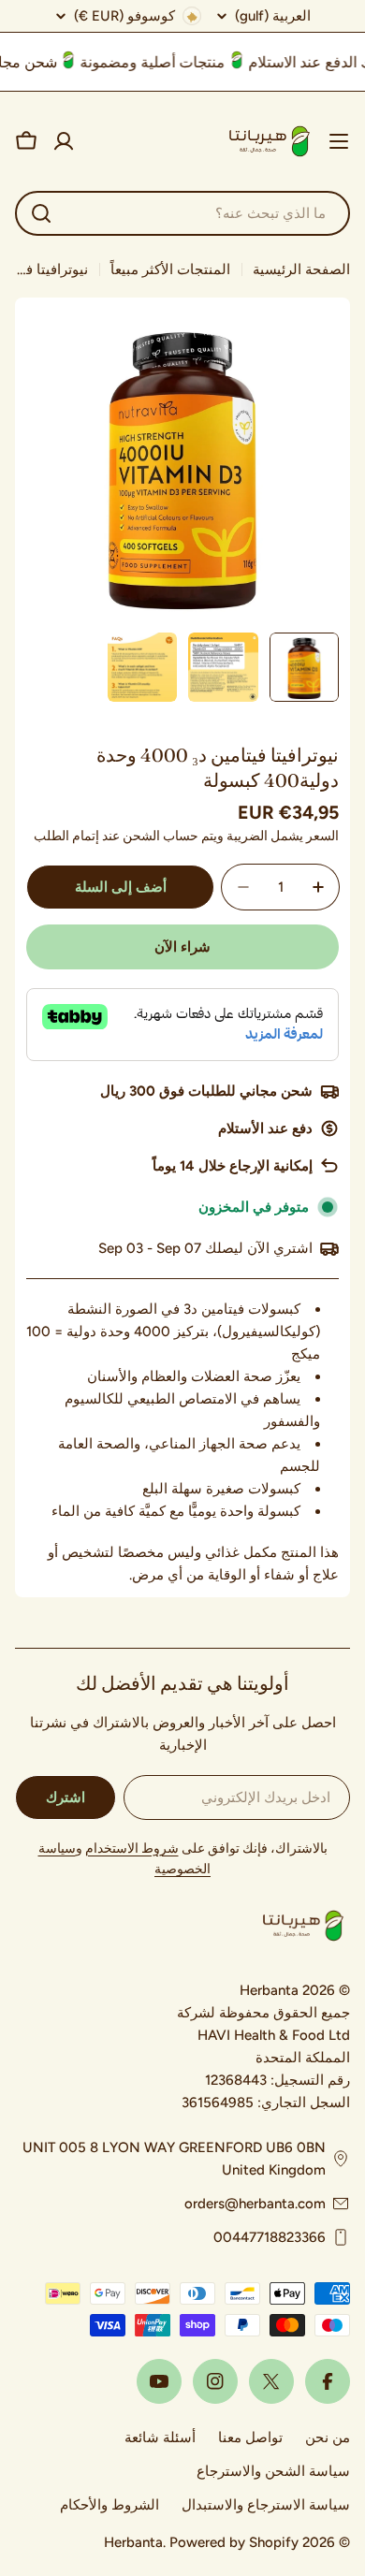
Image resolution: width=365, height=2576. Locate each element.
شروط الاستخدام (132, 1848)
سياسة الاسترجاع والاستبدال (266, 2505)
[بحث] (41, 213)
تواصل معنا (250, 2438)
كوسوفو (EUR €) (124, 16)
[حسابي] (64, 141)
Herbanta (133, 2542)
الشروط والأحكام (109, 2505)
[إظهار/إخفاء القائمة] (339, 141)
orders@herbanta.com (255, 2204)
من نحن (328, 2438)
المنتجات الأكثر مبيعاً (170, 269)
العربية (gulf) (273, 16)
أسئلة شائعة (160, 2438)
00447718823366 (270, 2237)
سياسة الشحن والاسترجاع (273, 2471)
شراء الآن (182, 947)
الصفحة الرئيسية (301, 269)
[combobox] (182, 213)
